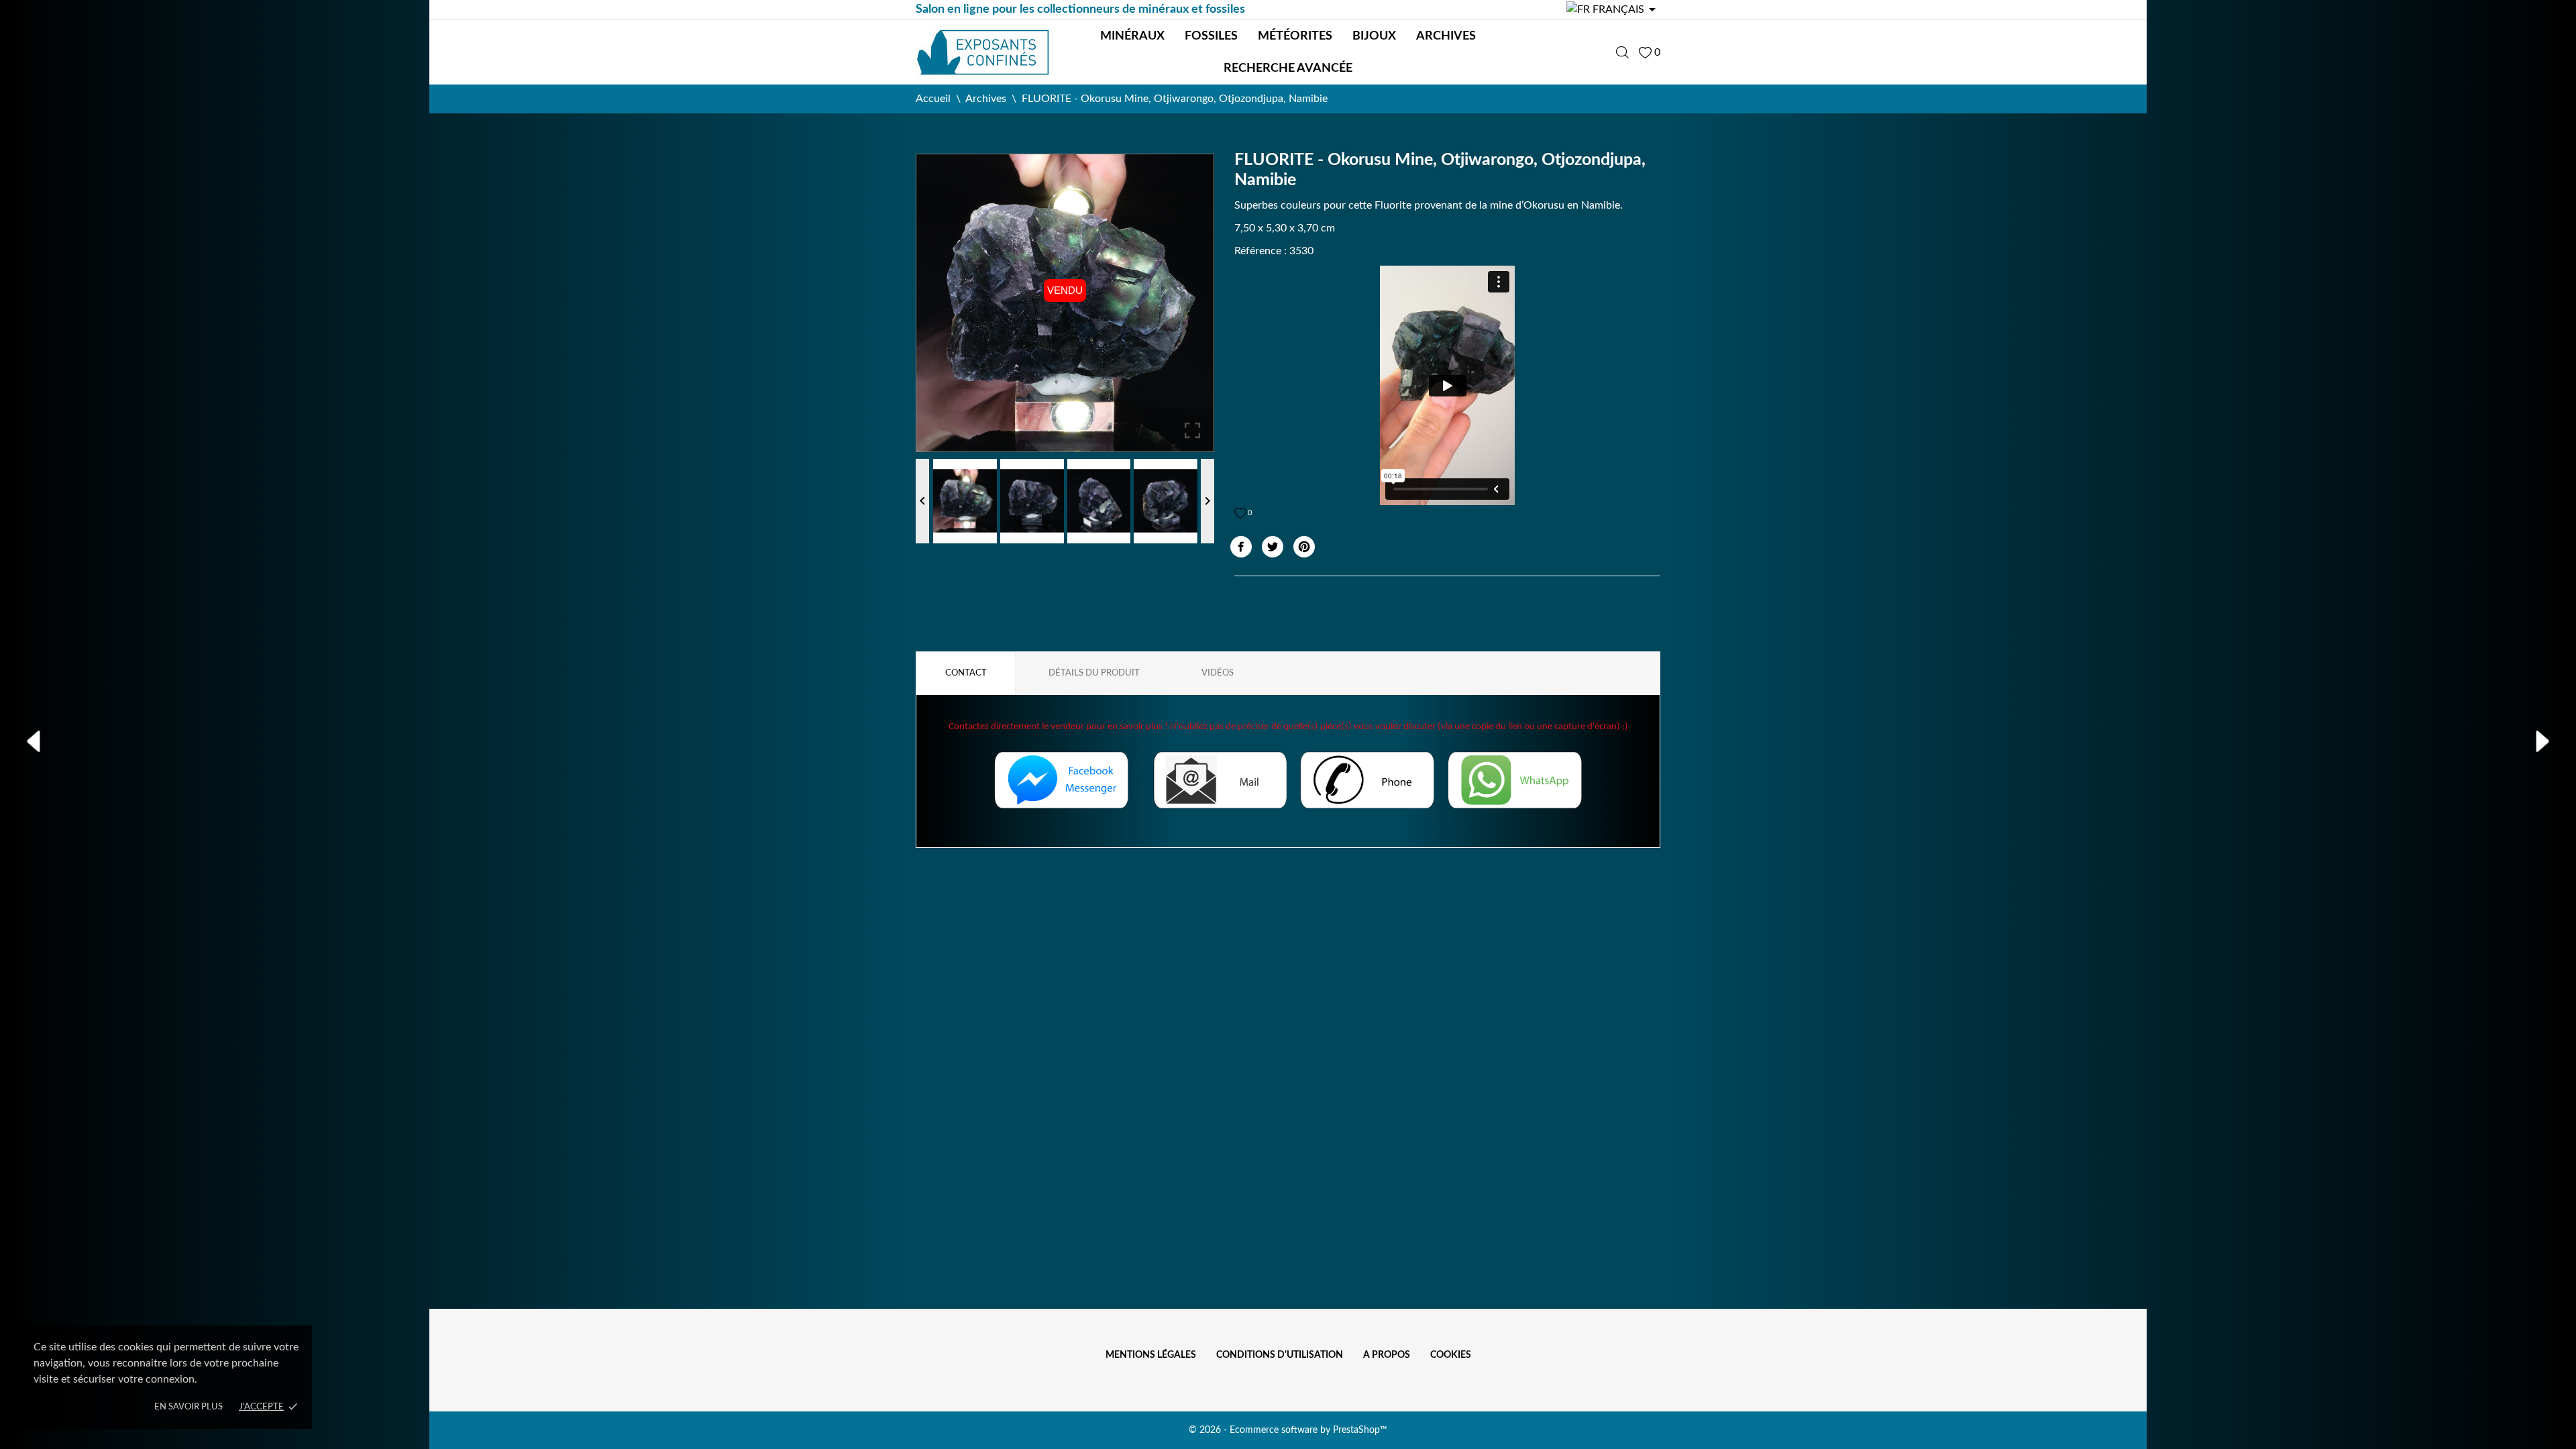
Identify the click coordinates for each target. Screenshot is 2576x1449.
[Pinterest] (1304, 547)
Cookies (1451, 1355)
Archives (1446, 36)
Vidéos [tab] (1218, 673)
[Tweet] (1273, 547)
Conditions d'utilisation (1280, 1355)
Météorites (1295, 36)
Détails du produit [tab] (1094, 673)
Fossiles (1211, 36)
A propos (1387, 1355)
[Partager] (1241, 547)
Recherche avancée (1288, 68)
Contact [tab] (966, 673)
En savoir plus (189, 1407)
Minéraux (1132, 36)
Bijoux (1374, 36)
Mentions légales (1151, 1355)
